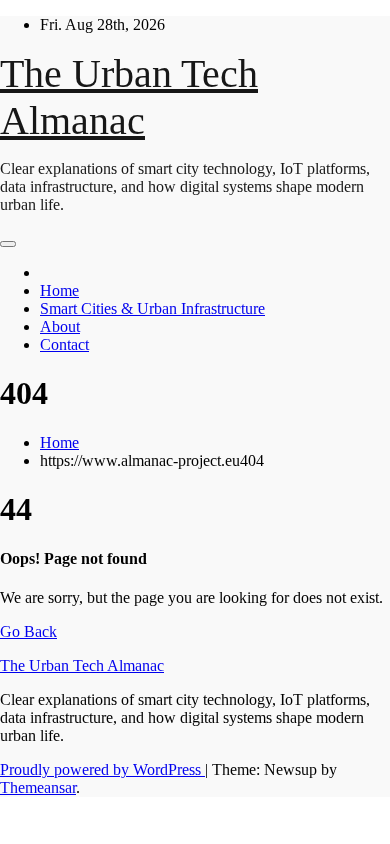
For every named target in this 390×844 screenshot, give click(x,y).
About (60, 326)
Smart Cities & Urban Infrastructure (152, 308)
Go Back (28, 631)
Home (59, 290)
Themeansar (38, 787)
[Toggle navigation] (8, 244)
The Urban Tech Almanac (82, 665)
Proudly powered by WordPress (102, 769)
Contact (64, 344)
